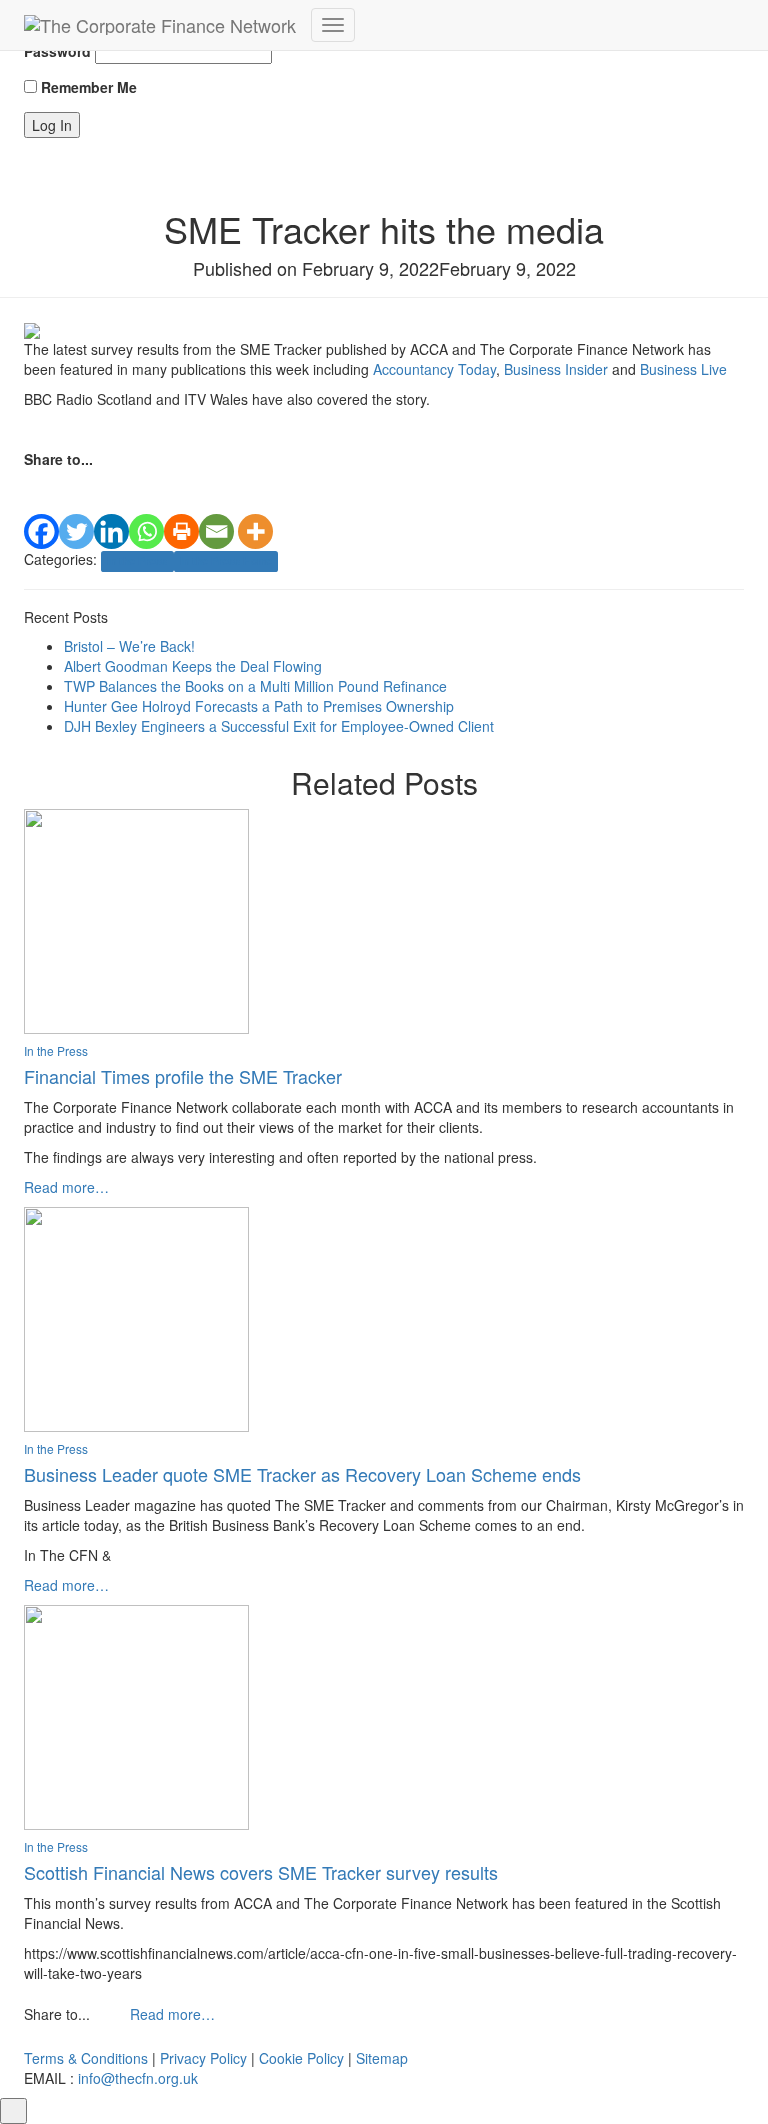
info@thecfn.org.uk (138, 2078)
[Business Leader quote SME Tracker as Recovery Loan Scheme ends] (136, 1317)
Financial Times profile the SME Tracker (183, 1076)
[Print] (181, 509)
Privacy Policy (203, 2058)
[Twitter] (76, 509)
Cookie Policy (301, 2058)
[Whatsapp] (146, 509)
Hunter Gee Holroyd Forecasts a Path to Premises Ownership (259, 706)
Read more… (66, 1187)
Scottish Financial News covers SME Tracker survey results (261, 1872)
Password (57, 51)
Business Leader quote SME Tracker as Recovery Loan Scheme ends (302, 1474)
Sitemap (382, 2058)
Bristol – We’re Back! (129, 646)
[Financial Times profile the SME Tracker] (136, 919)
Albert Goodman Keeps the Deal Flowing (193, 666)
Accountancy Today (434, 369)
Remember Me (87, 87)
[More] (255, 509)
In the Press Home (226, 560)
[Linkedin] (111, 509)
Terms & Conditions (86, 2058)
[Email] (216, 509)
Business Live (683, 369)
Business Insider (556, 369)
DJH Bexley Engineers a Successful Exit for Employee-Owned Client (279, 726)
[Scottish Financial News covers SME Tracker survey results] (136, 1715)
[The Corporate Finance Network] (160, 25)
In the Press (137, 560)
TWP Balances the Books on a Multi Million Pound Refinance (255, 686)
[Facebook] (41, 509)
